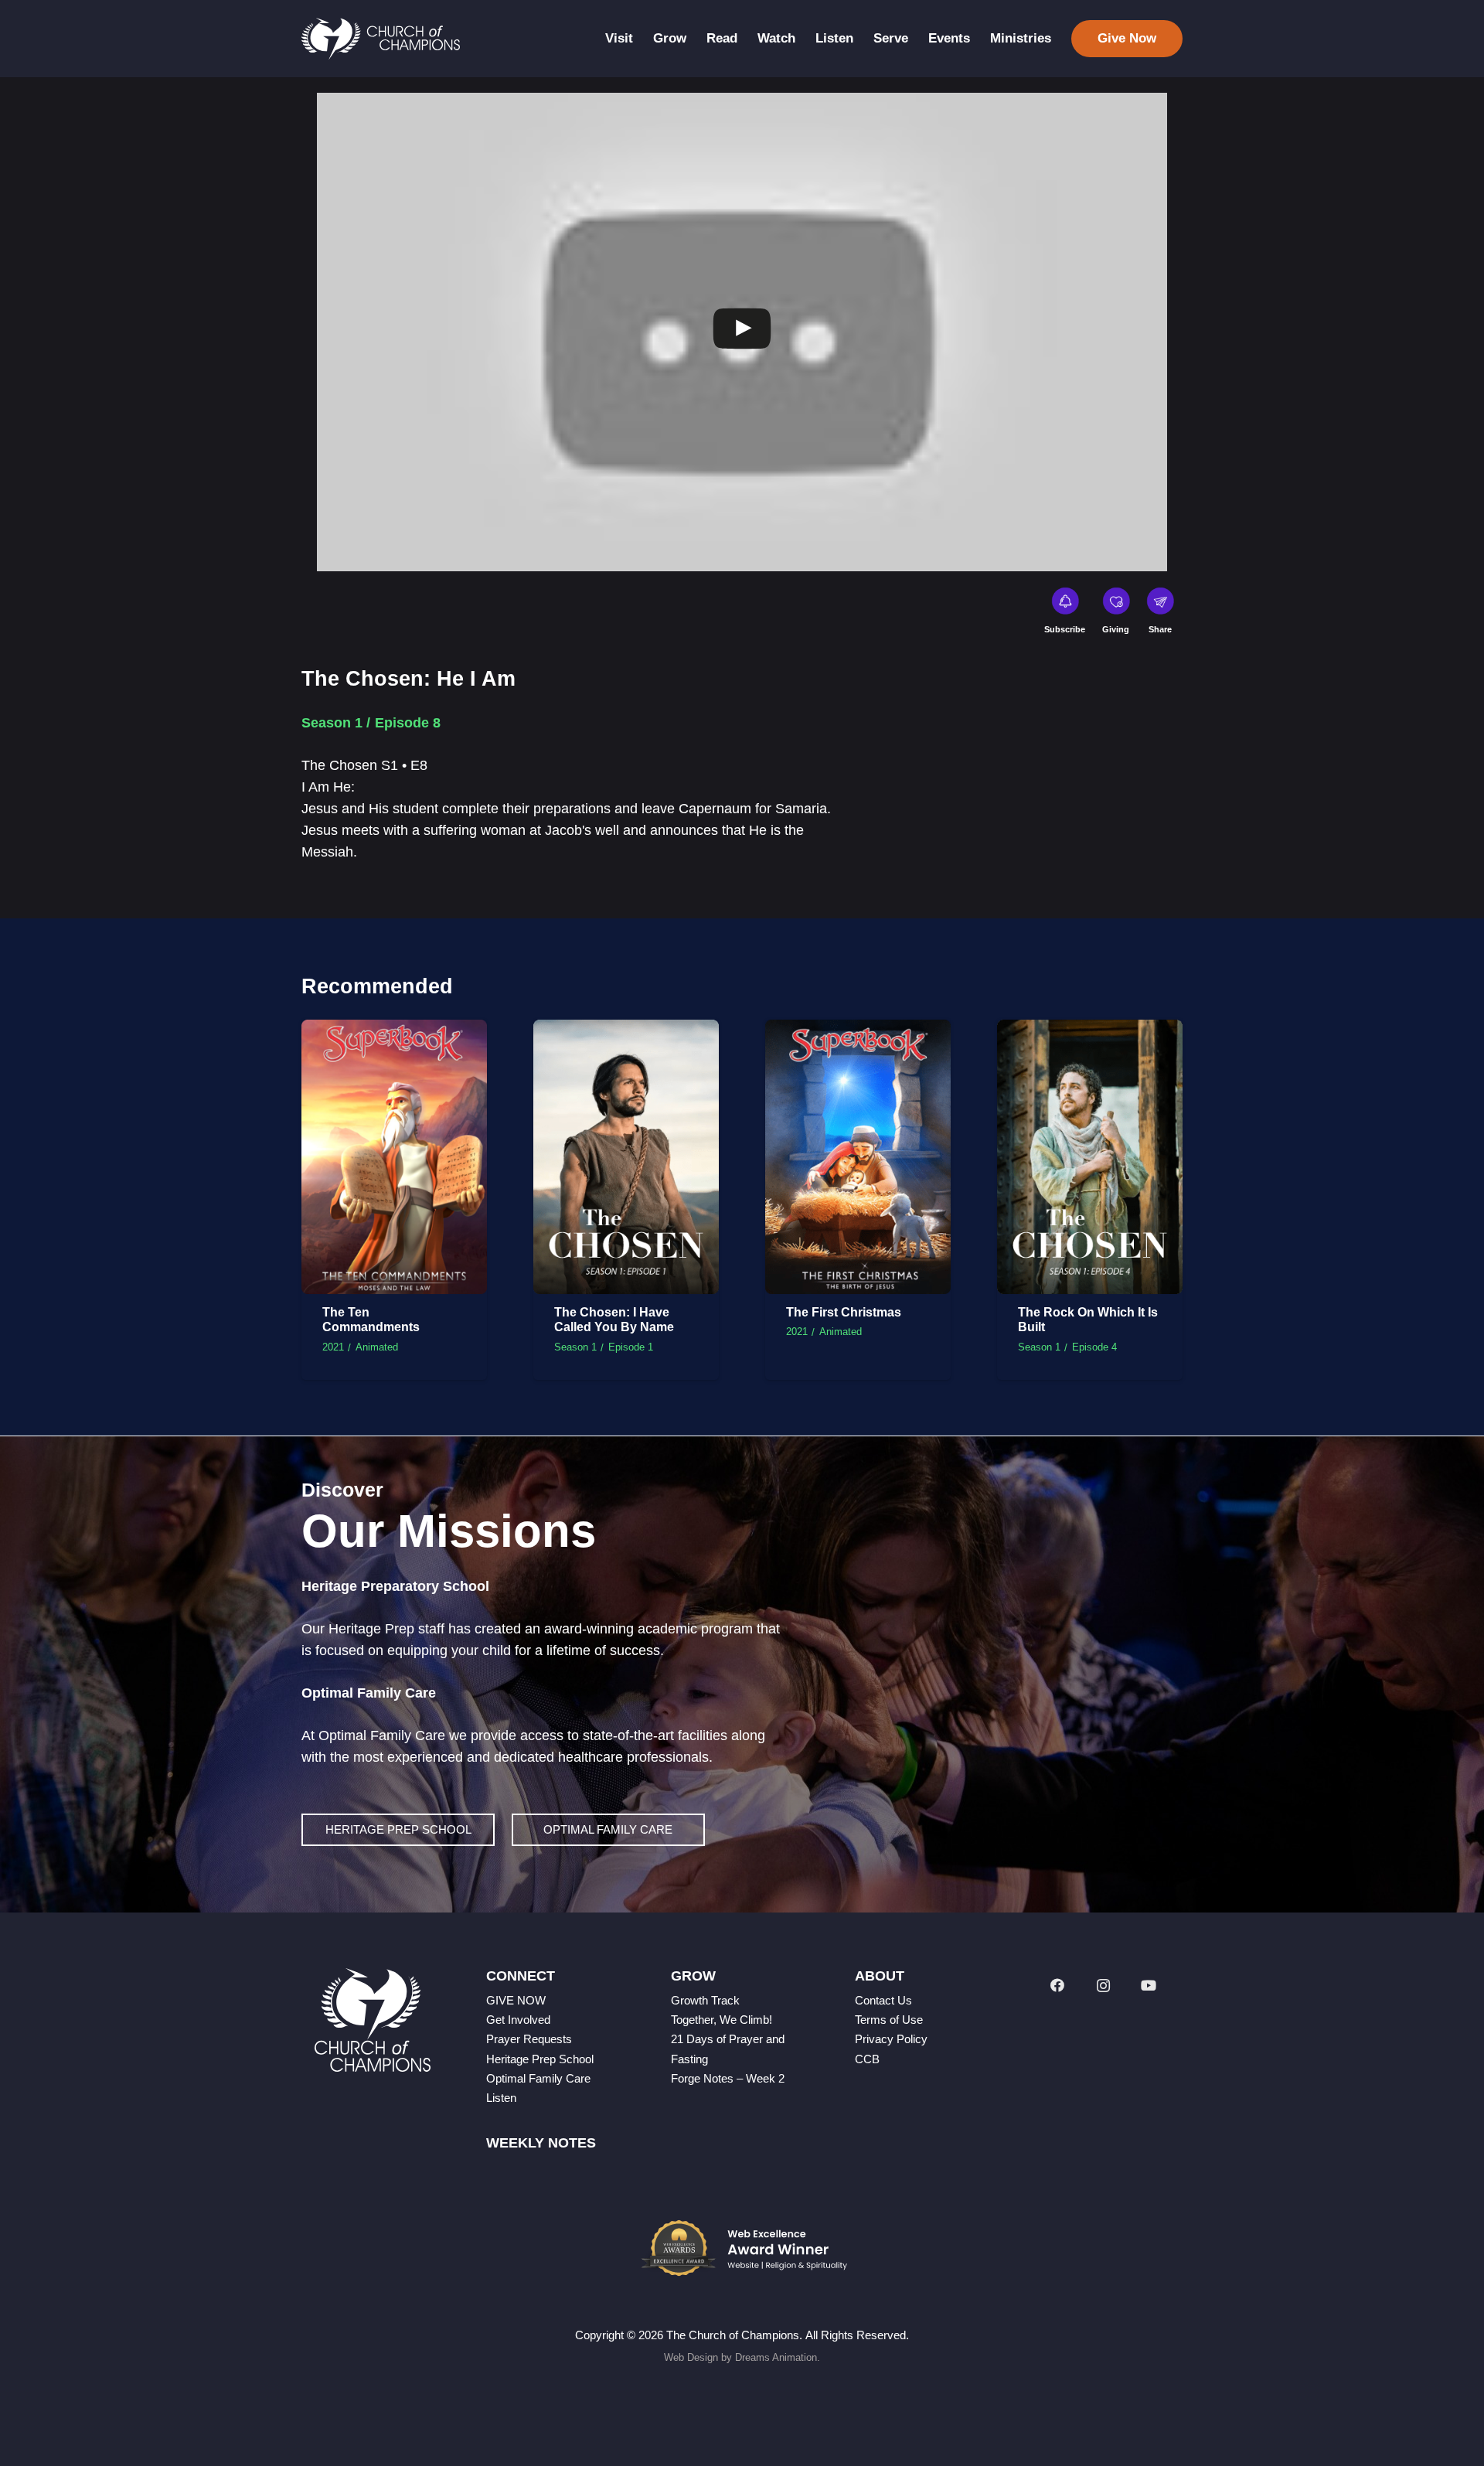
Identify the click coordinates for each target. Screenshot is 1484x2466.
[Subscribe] (1065, 604)
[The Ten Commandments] (394, 1030)
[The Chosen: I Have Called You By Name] (626, 1030)
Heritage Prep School (540, 2059)
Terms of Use (889, 2020)
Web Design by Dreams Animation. (742, 2357)
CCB (867, 2059)
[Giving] (1116, 604)
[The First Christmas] (858, 1030)
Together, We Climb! (722, 2020)
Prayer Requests (529, 2039)
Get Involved (518, 2020)
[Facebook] (1057, 1986)
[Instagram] (1103, 1986)
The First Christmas (844, 1312)
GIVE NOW (516, 2000)
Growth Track (705, 2000)
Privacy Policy (891, 2039)
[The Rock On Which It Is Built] (1090, 1030)
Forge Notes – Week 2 (728, 2078)
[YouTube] (1149, 1986)
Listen (501, 2098)
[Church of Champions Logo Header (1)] (381, 39)
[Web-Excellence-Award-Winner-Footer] (742, 2248)
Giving (1116, 629)
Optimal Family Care (538, 2078)
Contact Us (883, 2000)
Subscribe (1065, 629)
